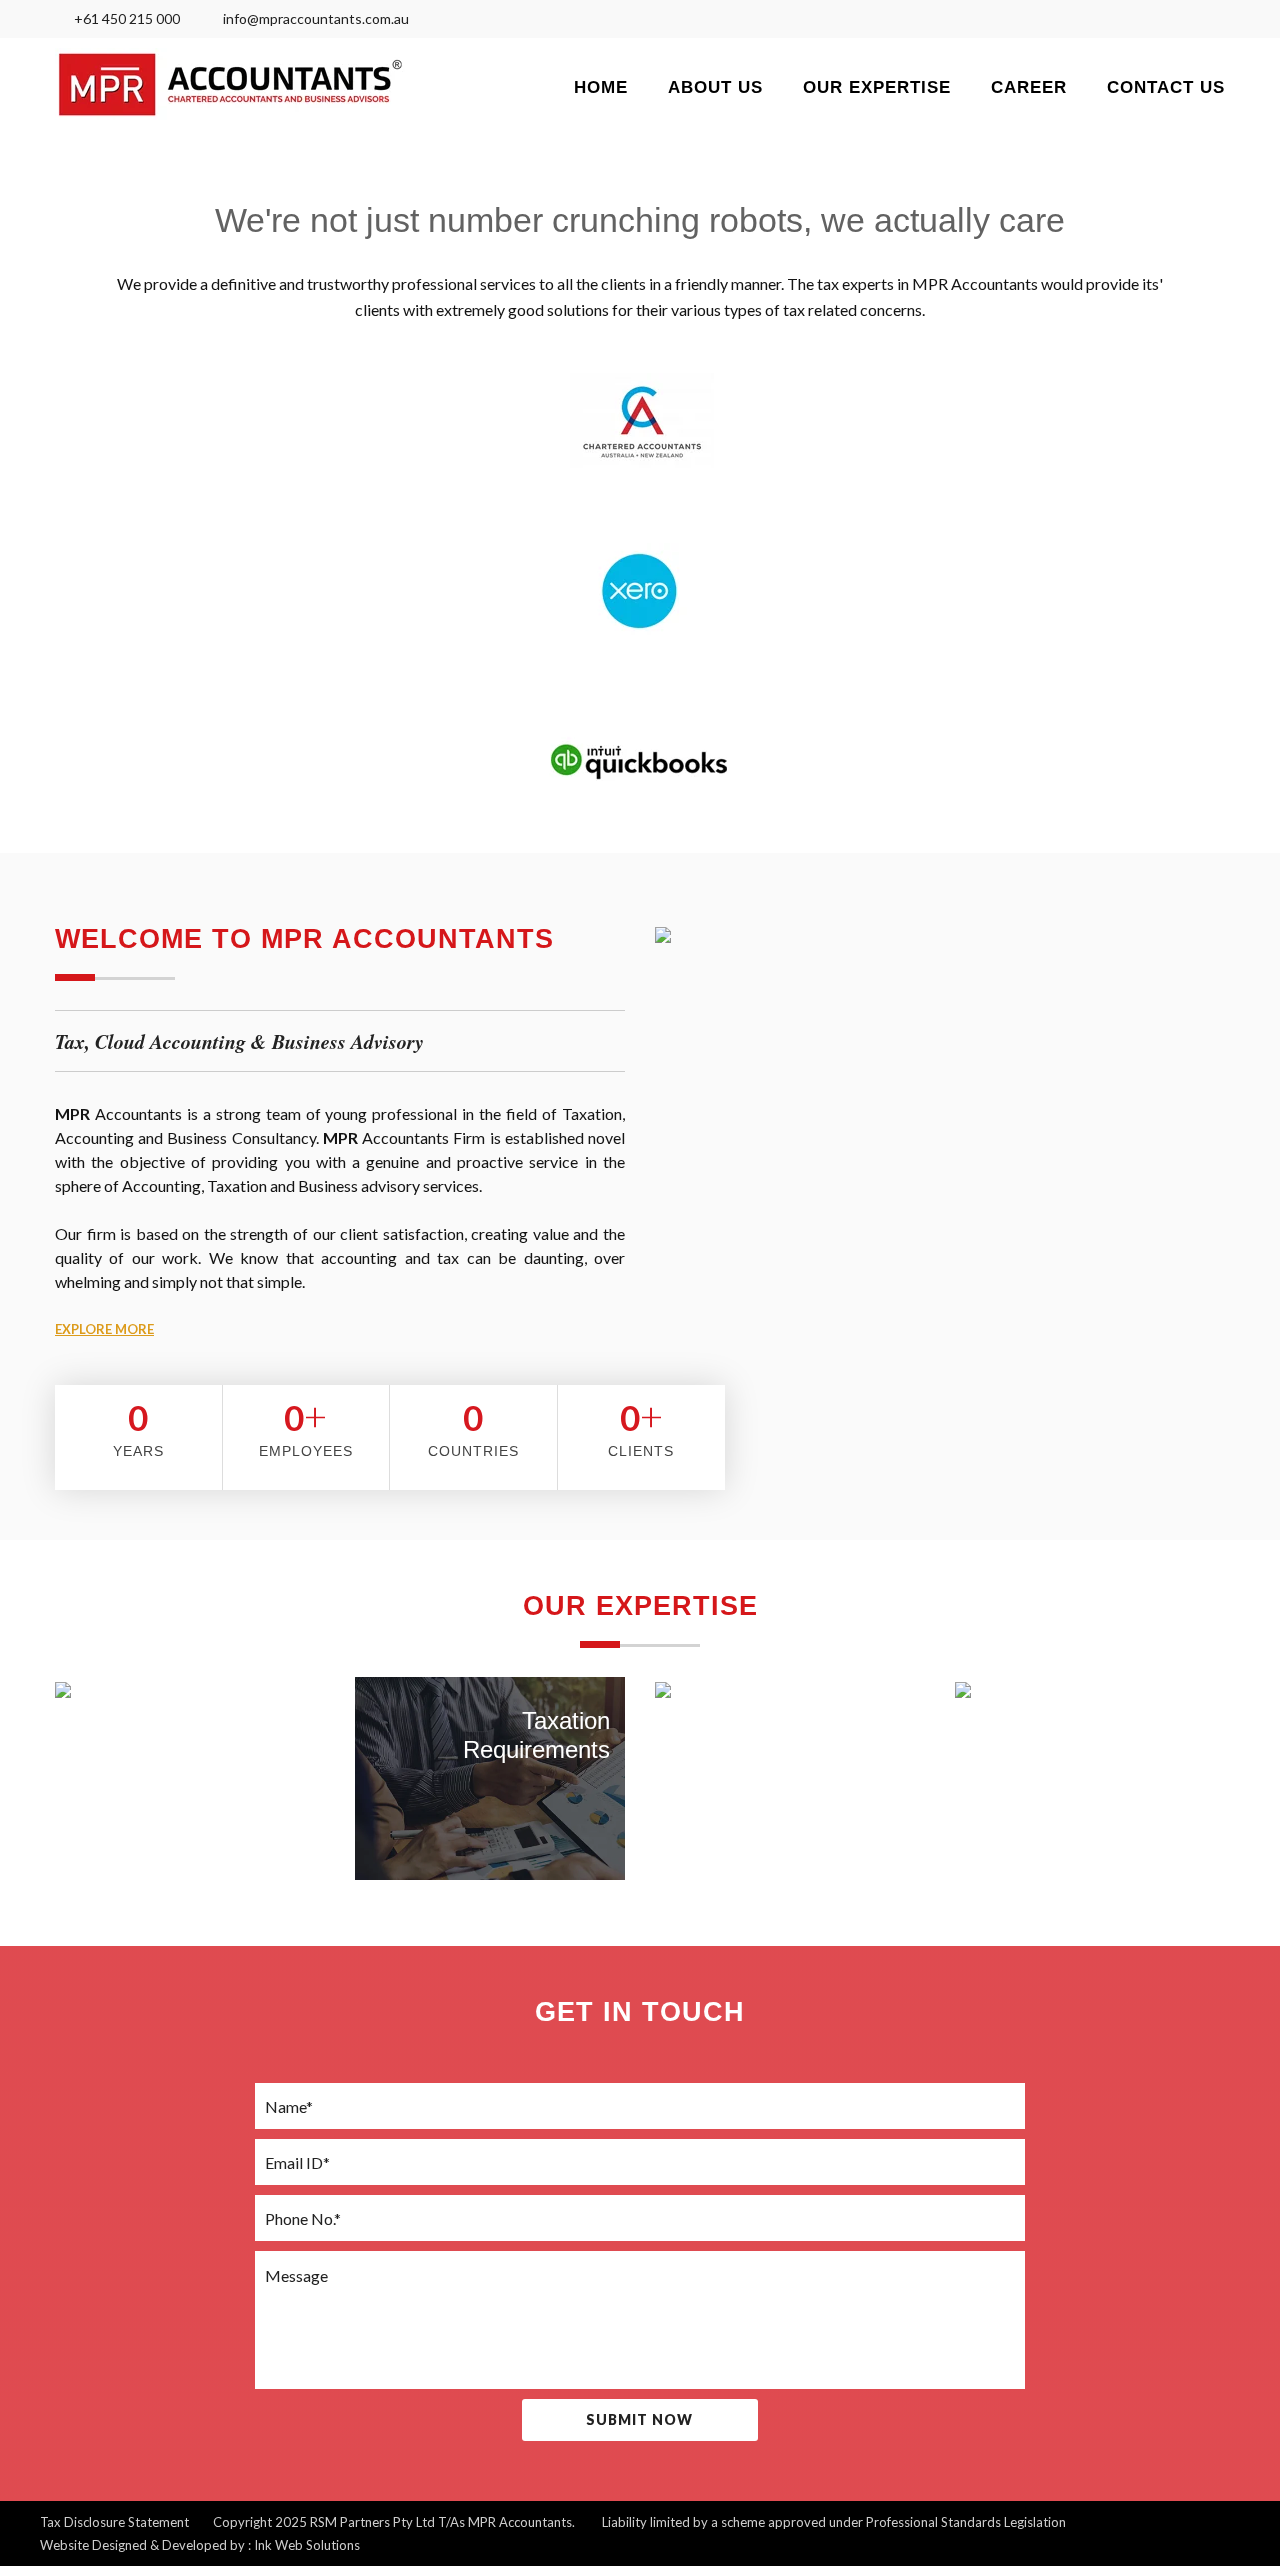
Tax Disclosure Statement (114, 2522)
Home (601, 87)
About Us (715, 87)
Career (1029, 87)
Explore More (104, 1329)
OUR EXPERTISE (877, 87)
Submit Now (639, 2419)
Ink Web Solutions (307, 2545)
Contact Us (1166, 87)
